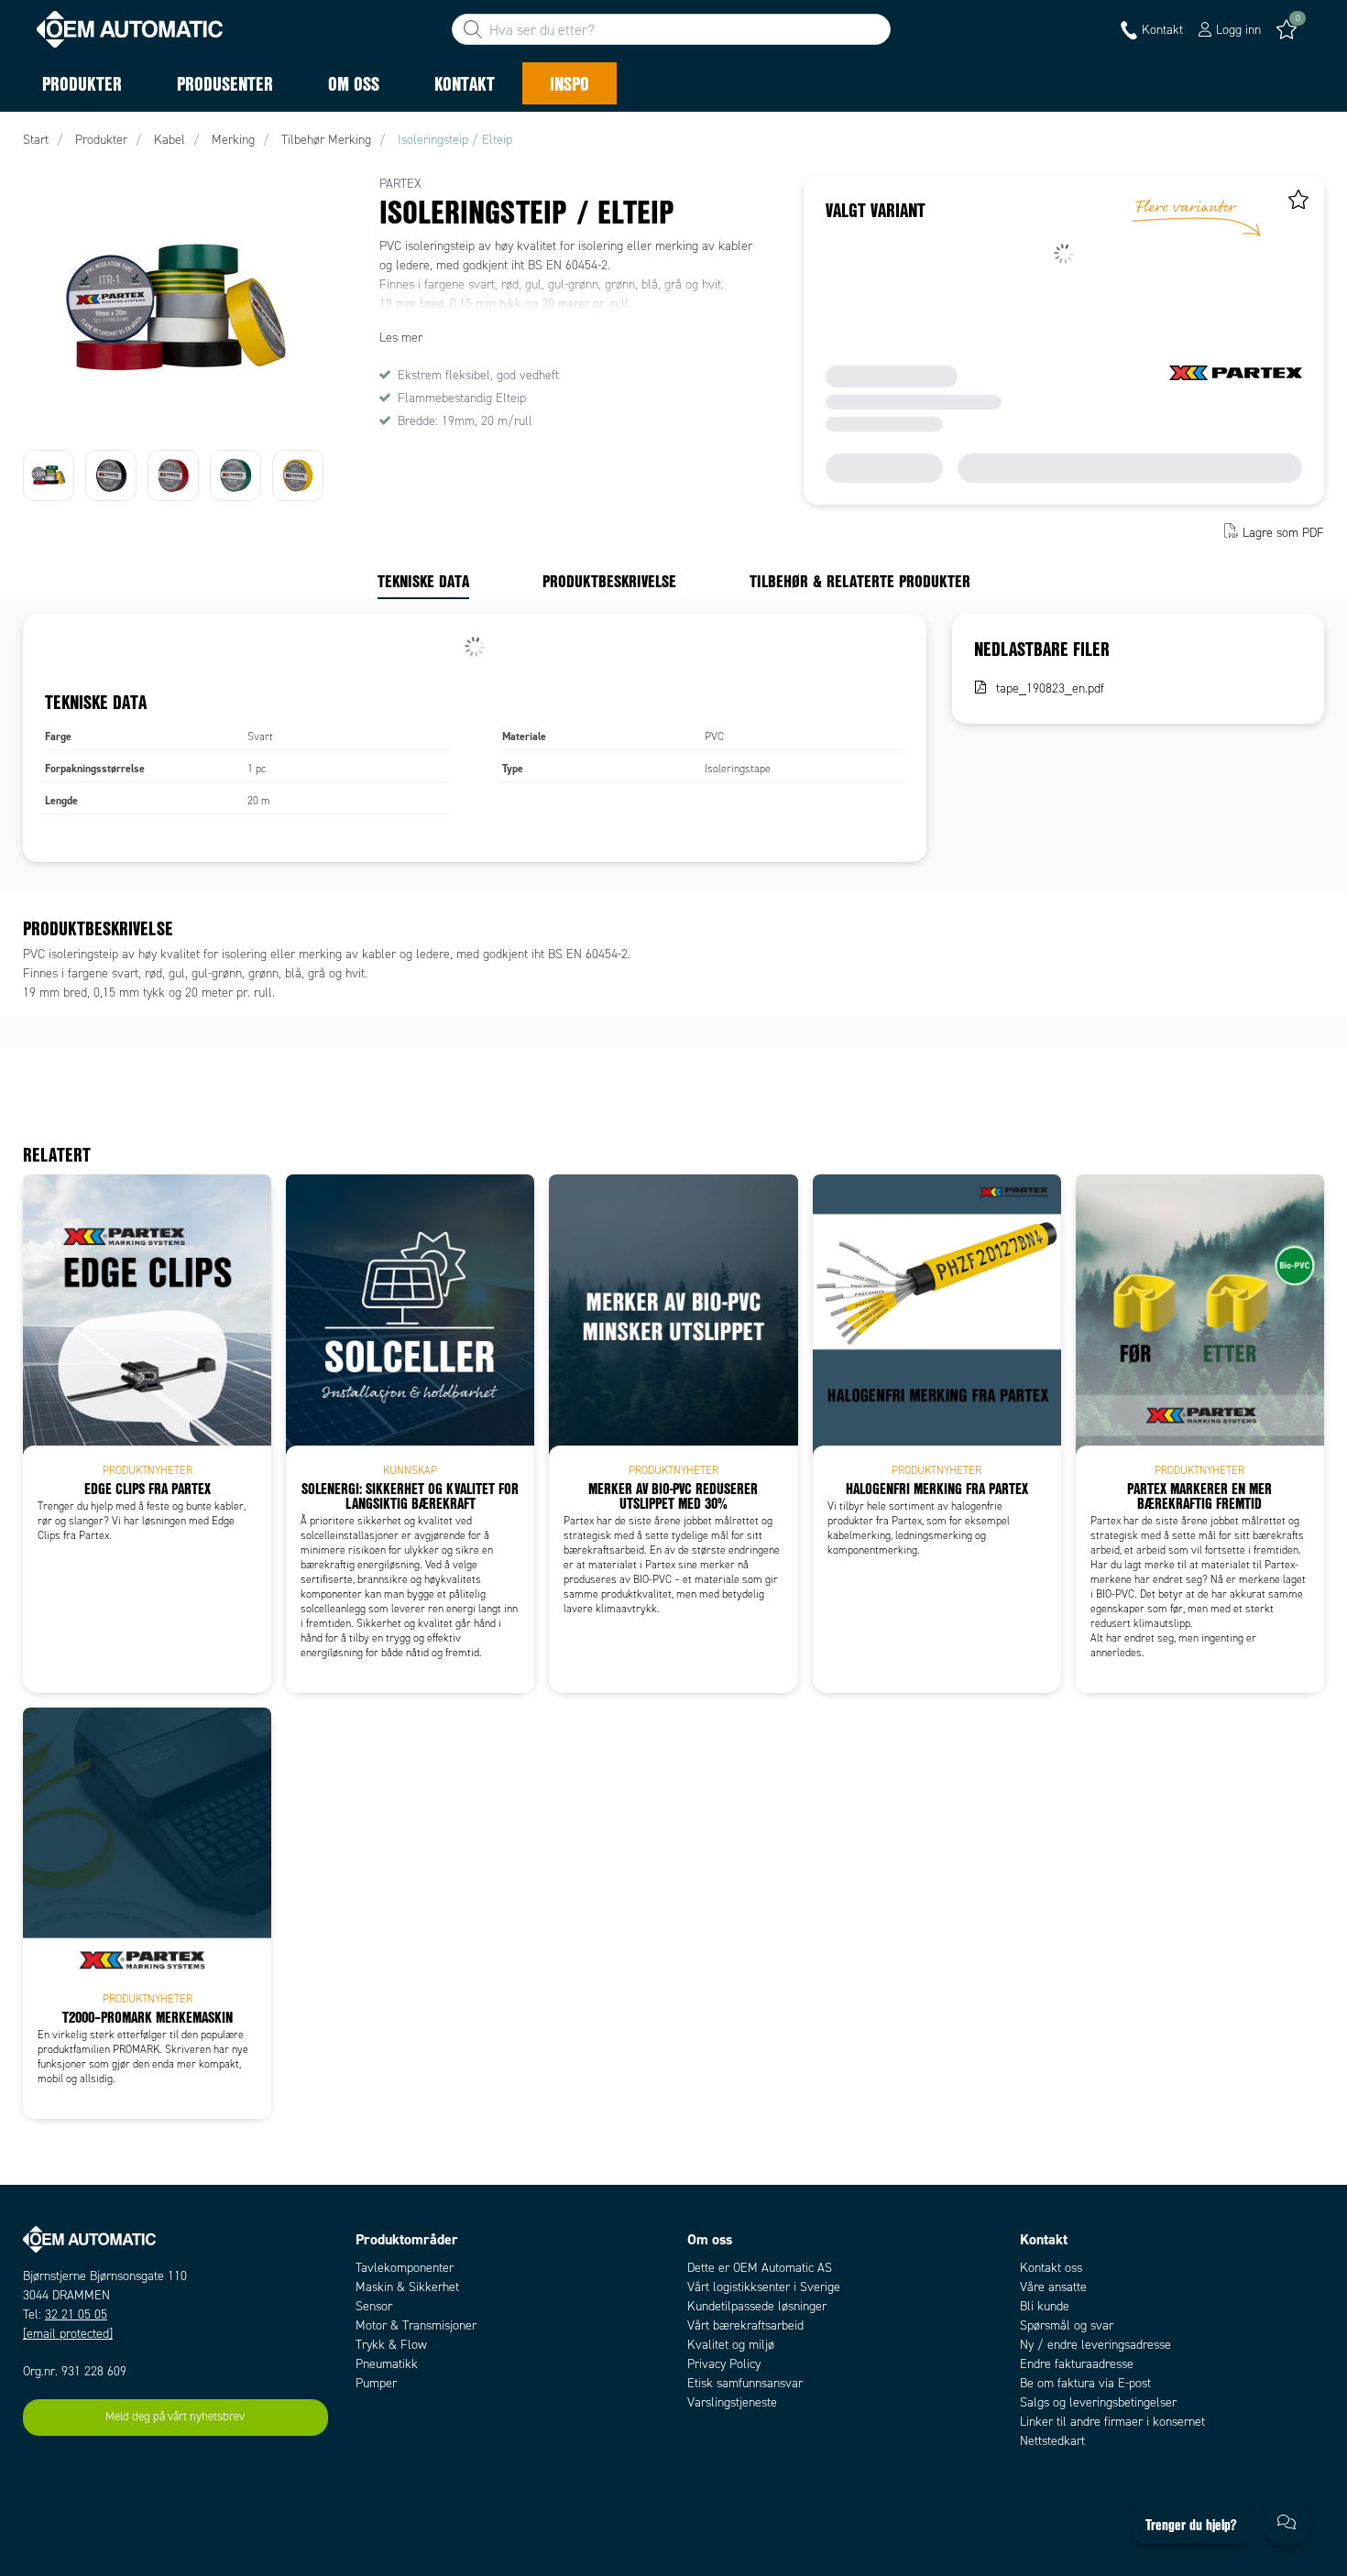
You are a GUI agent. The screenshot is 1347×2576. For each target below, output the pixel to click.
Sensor (374, 2306)
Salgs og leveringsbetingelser (1098, 2402)
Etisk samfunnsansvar (745, 2383)
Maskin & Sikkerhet (407, 2287)
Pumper (376, 2383)
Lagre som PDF (1283, 533)
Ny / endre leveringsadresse (1095, 2345)
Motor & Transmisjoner (416, 2325)
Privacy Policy (724, 2364)
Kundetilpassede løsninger (757, 2306)
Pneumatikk (387, 2364)
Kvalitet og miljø (731, 2345)
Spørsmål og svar (1067, 2325)
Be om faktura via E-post (1085, 2383)
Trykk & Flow (391, 2345)
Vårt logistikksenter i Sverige (764, 2287)
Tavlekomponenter (405, 2268)
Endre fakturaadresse (1077, 2364)
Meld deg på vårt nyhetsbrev (175, 2417)
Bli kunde (1045, 2306)
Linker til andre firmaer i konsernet (1112, 2422)
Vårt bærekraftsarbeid (745, 2325)
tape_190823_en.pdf (1050, 688)
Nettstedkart (1052, 2441)
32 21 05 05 (76, 2314)
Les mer (401, 338)
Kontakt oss (1051, 2268)
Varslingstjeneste (732, 2402)
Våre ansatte (1053, 2287)
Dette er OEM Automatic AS (760, 2268)
